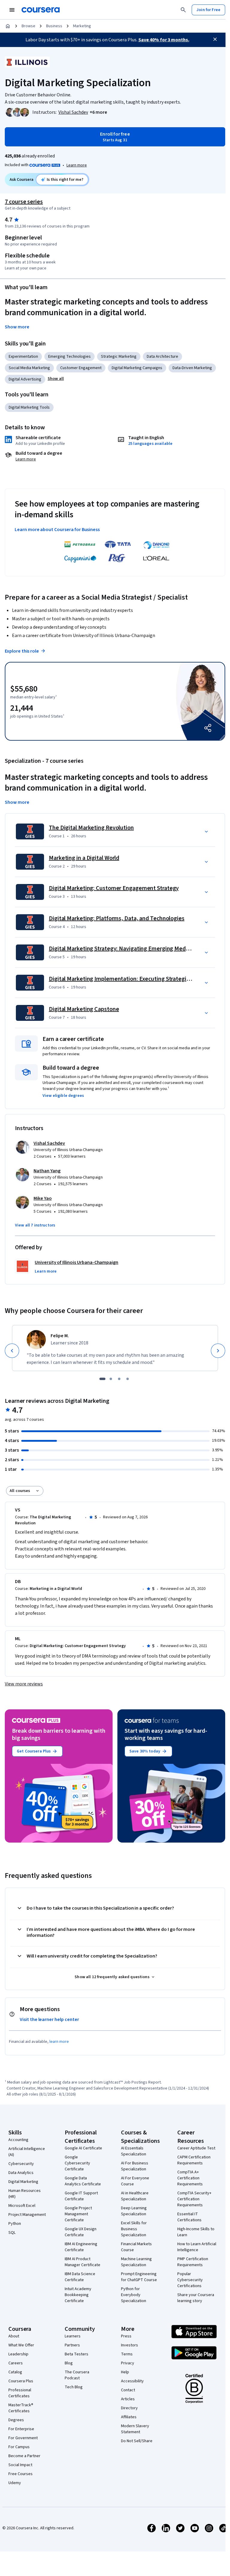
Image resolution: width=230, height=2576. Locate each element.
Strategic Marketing (119, 357)
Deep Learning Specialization (134, 2211)
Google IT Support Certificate (81, 2196)
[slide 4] (128, 1379)
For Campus (19, 2447)
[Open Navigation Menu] (12, 10)
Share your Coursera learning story (196, 2298)
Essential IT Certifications (189, 2217)
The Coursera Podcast (77, 2375)
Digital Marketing (23, 2182)
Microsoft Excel (22, 2206)
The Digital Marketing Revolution (91, 828)
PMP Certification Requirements (193, 2262)
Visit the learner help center (49, 2019)
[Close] (215, 39)
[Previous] (12, 1351)
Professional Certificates (20, 2393)
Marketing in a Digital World (84, 858)
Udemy (15, 2483)
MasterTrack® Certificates (21, 2408)
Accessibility (132, 2381)
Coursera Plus (21, 2381)
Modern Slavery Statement (135, 2429)
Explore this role (22, 651)
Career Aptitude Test (196, 2148)
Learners (73, 2336)
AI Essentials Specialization (134, 2151)
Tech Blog (74, 2387)
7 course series (24, 202)
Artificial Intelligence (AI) (27, 2152)
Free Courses (21, 2474)
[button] (98, 112)
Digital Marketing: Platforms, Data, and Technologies (117, 918)
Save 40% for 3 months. (164, 40)
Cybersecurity (21, 2164)
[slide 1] (102, 1379)
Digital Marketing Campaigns (137, 368)
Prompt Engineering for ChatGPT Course (139, 2277)
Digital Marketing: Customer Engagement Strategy (114, 888)
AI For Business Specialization (135, 2166)
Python (15, 2224)
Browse (28, 26)
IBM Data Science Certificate (80, 2277)
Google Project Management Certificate (78, 2214)
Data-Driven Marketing (192, 368)
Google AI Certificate (83, 2148)
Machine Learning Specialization (136, 2262)
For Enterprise (21, 2429)
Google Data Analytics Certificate (83, 2181)
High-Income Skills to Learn (196, 2232)
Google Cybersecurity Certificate (77, 2163)
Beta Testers (77, 2354)
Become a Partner (24, 2456)
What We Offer (21, 2345)
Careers (16, 2363)
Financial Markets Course (136, 2247)
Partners (72, 2345)
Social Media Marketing (29, 368)
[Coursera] (41, 10)
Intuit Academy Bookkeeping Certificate (78, 2295)
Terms (127, 2354)
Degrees (16, 2420)
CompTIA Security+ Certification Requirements (194, 2199)
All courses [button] (20, 1491)
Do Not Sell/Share (137, 2441)
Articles (128, 2399)
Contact (128, 2390)
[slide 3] (119, 1379)
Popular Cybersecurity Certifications (190, 2280)
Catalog (15, 2372)
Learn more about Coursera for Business (57, 530)
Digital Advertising (25, 379)
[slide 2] (111, 1379)
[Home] (8, 26)
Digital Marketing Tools (29, 407)
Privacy (128, 2363)
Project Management (27, 2215)
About (14, 2336)
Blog (69, 2363)
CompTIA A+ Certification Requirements (190, 2178)
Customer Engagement (81, 368)
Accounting (18, 2140)
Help (125, 2372)
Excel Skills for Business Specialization (134, 2229)
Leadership (18, 2354)
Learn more (77, 165)
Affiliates (129, 2417)
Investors (130, 2345)
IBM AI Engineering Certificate (81, 2247)
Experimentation (23, 357)
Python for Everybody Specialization (134, 2295)
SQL (12, 2233)
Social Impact (20, 2465)
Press (126, 2336)
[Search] (183, 10)
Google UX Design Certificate (81, 2232)
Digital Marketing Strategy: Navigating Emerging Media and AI (128, 949)
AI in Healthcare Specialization (135, 2196)
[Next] (218, 1351)
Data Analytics (21, 2173)
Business (54, 26)
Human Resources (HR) (25, 2194)
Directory (129, 2408)
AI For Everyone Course (135, 2181)
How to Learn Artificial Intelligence (197, 2247)
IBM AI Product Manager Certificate (83, 2262)
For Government (23, 2438)
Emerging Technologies (69, 357)
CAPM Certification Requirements (194, 2160)
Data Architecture (162, 357)
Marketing (82, 26)
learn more (59, 2042)
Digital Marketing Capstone (84, 1009)
